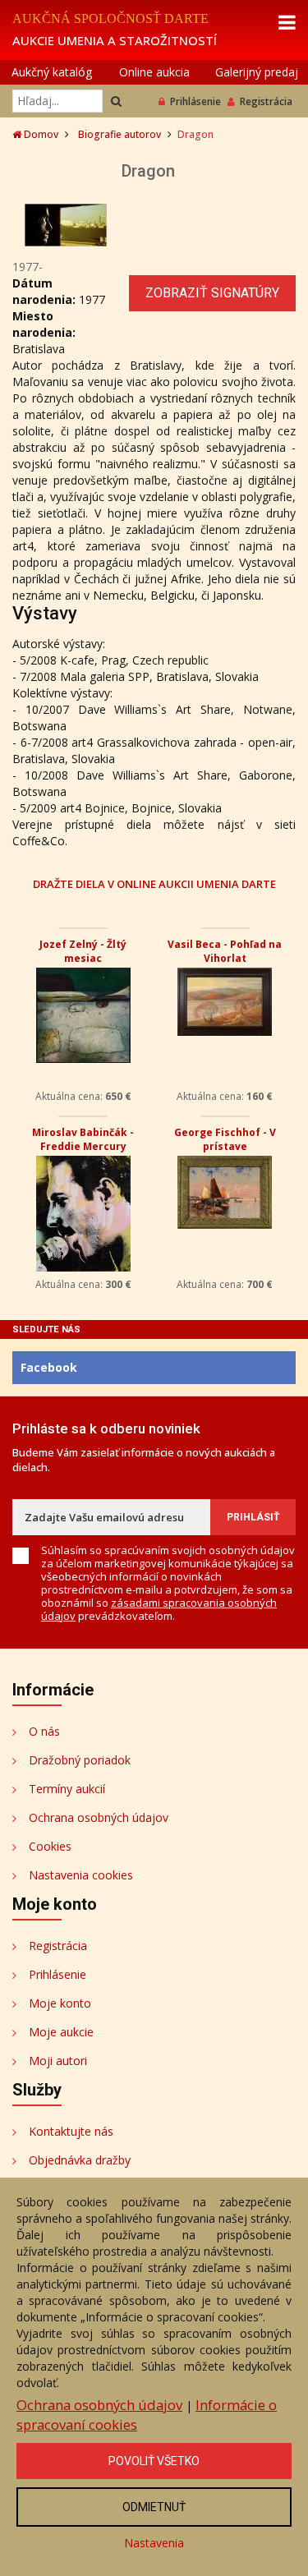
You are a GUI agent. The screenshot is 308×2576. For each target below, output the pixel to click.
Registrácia (266, 101)
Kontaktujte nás (71, 2131)
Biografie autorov (120, 134)
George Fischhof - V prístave (225, 1139)
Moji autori (58, 2061)
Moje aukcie (61, 2032)
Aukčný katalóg (52, 72)
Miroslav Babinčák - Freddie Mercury (83, 1139)
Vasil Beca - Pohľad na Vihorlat (225, 951)
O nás (44, 1731)
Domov (40, 134)
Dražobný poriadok (80, 1760)
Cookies (50, 1846)
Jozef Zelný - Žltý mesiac (83, 951)
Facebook (49, 1367)
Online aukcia (154, 72)
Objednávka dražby (80, 2160)
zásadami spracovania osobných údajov (159, 1609)
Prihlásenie (195, 101)
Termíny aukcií (67, 1789)
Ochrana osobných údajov (99, 1817)
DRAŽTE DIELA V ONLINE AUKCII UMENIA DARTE (154, 883)
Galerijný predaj (257, 72)
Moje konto (60, 2003)
